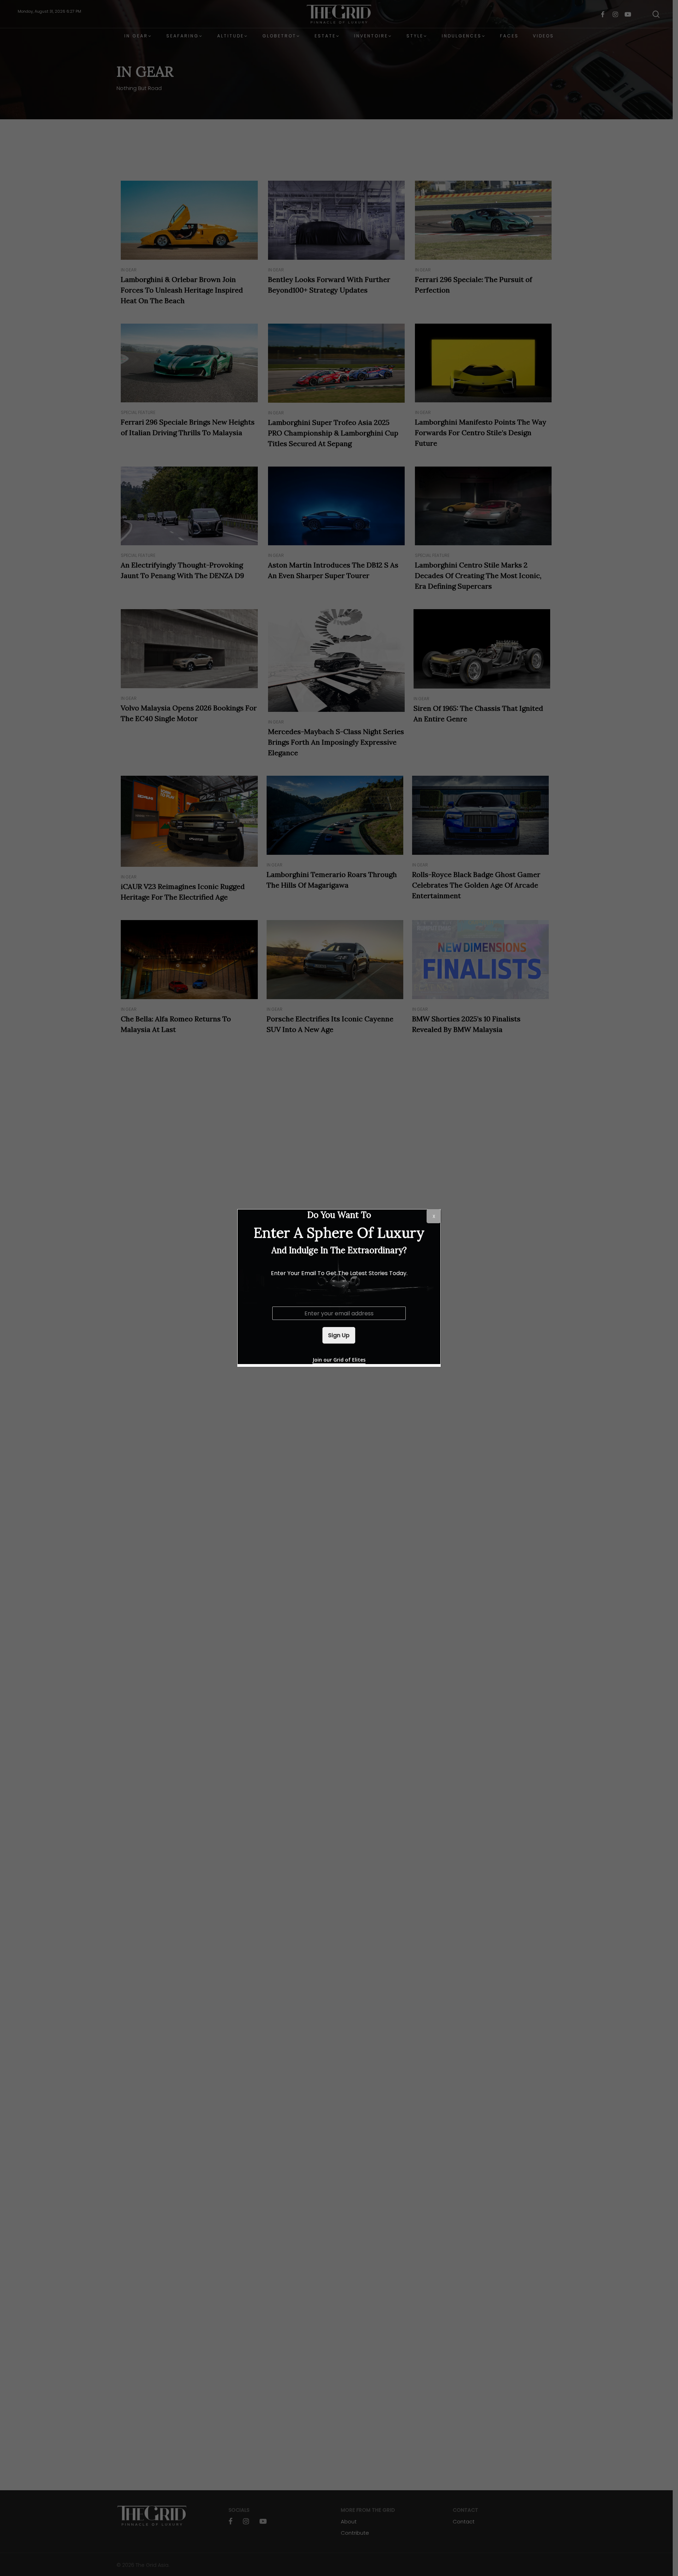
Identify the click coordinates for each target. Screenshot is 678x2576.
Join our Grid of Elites (339, 1360)
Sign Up (339, 1335)
